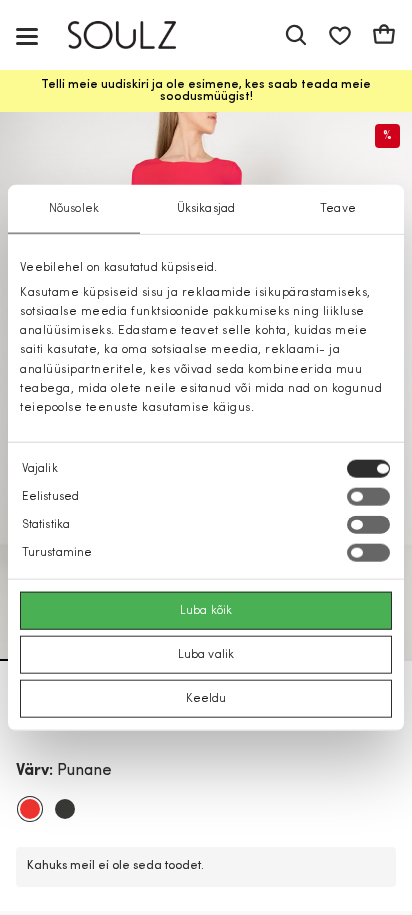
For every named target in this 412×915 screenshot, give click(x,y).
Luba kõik (206, 611)
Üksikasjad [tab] (206, 208)
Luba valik (206, 655)
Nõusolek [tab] (74, 208)
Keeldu (206, 699)
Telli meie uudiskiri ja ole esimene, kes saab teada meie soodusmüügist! (206, 91)
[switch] (368, 497)
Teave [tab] (338, 208)
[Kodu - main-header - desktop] (136, 35)
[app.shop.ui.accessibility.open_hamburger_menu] (27, 35)
